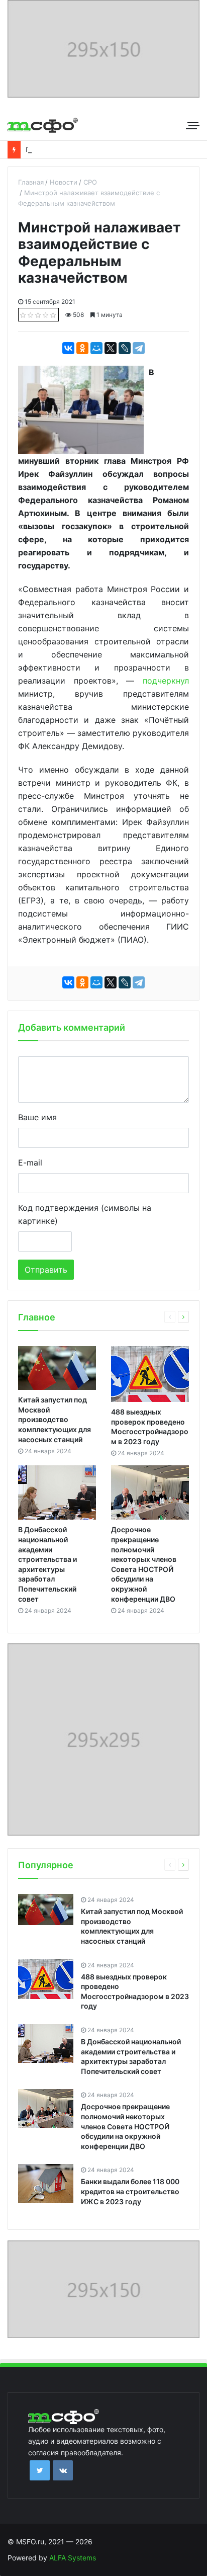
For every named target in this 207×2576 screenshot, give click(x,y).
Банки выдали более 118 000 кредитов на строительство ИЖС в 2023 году (130, 2191)
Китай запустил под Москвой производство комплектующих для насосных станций (55, 1419)
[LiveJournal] (125, 348)
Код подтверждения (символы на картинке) (85, 1214)
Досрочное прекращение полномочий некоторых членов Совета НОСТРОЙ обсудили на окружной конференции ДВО (125, 2126)
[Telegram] (139, 348)
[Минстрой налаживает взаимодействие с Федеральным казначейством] (81, 409)
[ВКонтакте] (68, 348)
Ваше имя (37, 1117)
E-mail (30, 1162)
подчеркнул (166, 681)
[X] (111, 348)
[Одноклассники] (82, 348)
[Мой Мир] (96, 348)
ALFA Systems (73, 2558)
